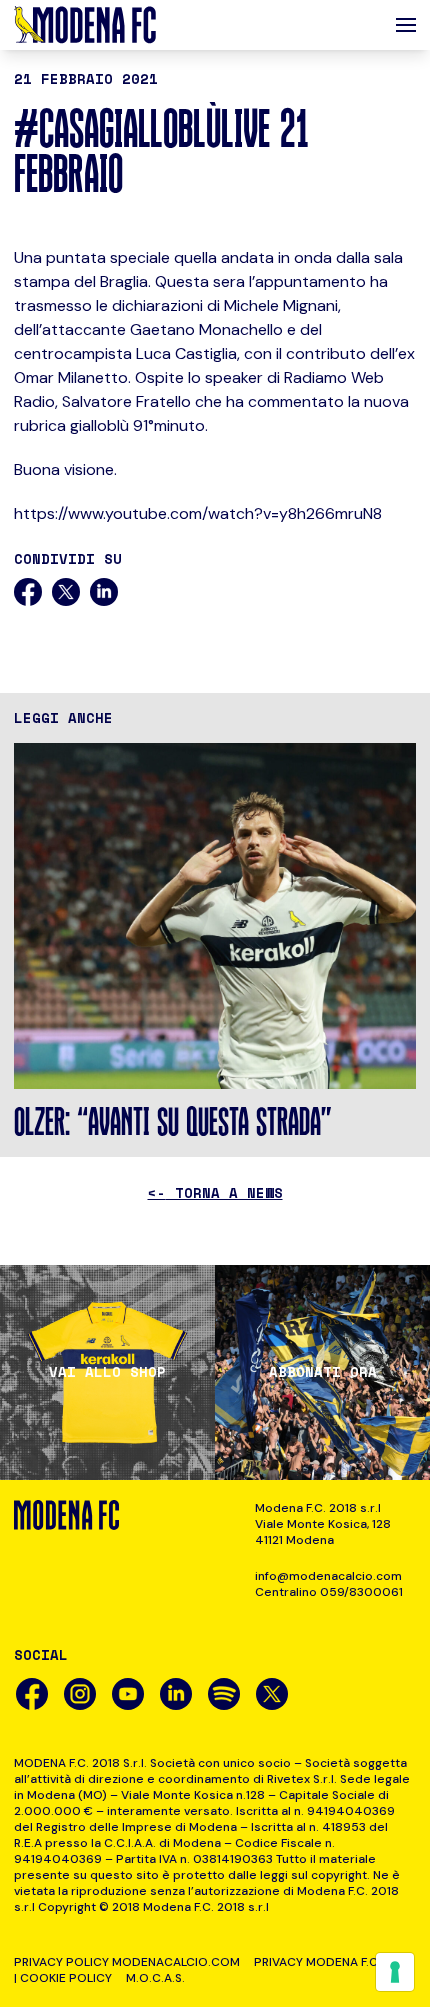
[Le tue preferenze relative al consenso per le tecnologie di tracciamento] (395, 1972)
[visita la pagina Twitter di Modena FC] (272, 1694)
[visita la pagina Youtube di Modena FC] (128, 1694)
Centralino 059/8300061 (329, 1592)
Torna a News (215, 1192)
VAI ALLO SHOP (107, 1372)
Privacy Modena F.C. (317, 1962)
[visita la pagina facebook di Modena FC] (32, 1694)
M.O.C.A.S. (155, 1978)
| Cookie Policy (63, 1978)
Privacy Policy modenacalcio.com (127, 1962)
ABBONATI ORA (323, 1372)
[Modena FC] (85, 25)
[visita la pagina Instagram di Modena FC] (80, 1694)
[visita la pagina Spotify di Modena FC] (224, 1694)
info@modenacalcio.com (328, 1576)
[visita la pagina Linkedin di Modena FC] (176, 1694)
